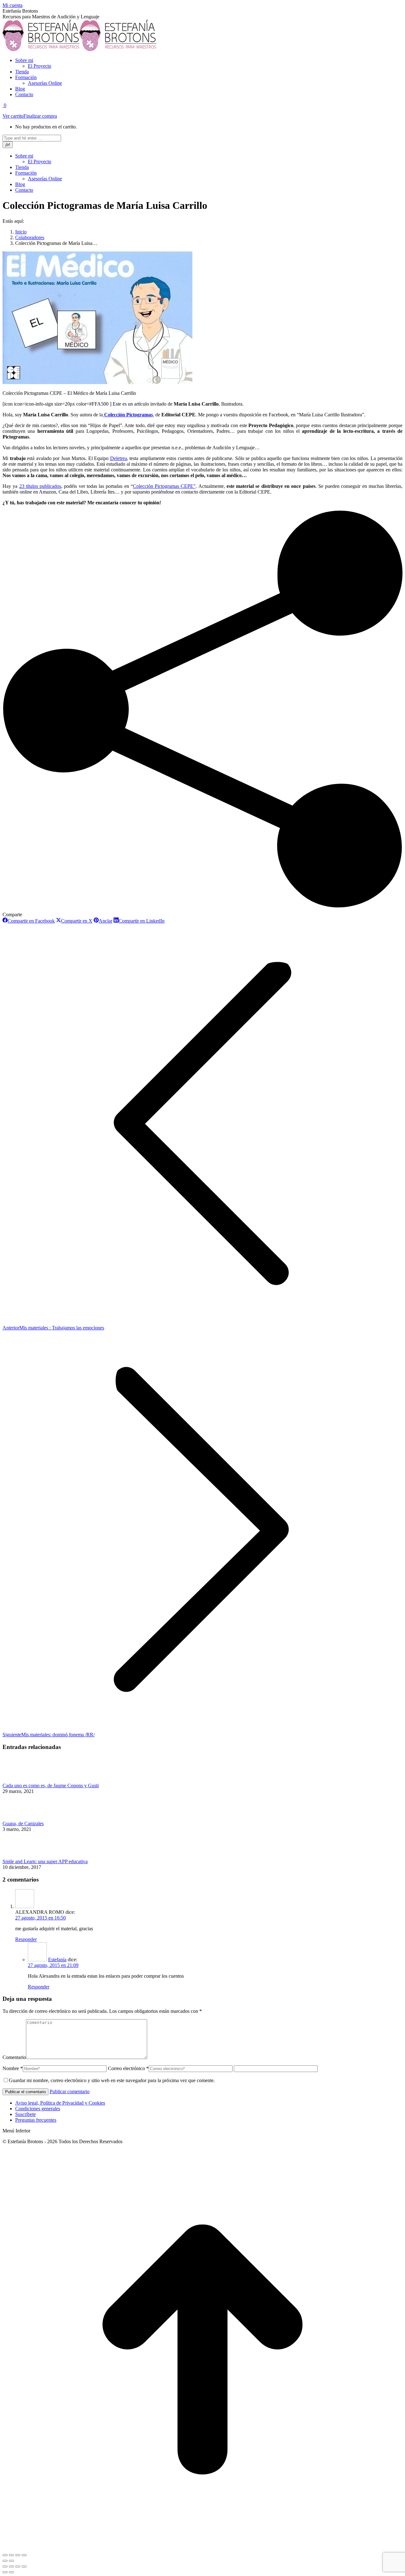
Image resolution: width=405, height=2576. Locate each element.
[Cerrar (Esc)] (5, 2555)
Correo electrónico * (128, 2068)
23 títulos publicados (40, 486)
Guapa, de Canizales (23, 1823)
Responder (26, 1939)
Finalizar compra (40, 116)
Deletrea (118, 458)
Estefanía (57, 1960)
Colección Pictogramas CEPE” (164, 486)
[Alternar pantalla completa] (18, 2567)
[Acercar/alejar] (24, 2555)
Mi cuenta (12, 5)
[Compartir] (11, 2555)
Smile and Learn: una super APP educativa (45, 1861)
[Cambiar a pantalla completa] (18, 2555)
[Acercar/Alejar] (24, 2567)
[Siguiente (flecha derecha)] (11, 2561)
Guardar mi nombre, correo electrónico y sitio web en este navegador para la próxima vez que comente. (112, 2080)
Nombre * (13, 2068)
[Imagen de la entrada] (20, 1780)
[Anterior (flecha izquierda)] (5, 2561)
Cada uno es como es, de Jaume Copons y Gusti (51, 1786)
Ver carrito (13, 116)
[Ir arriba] (202, 2548)
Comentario (14, 2057)
